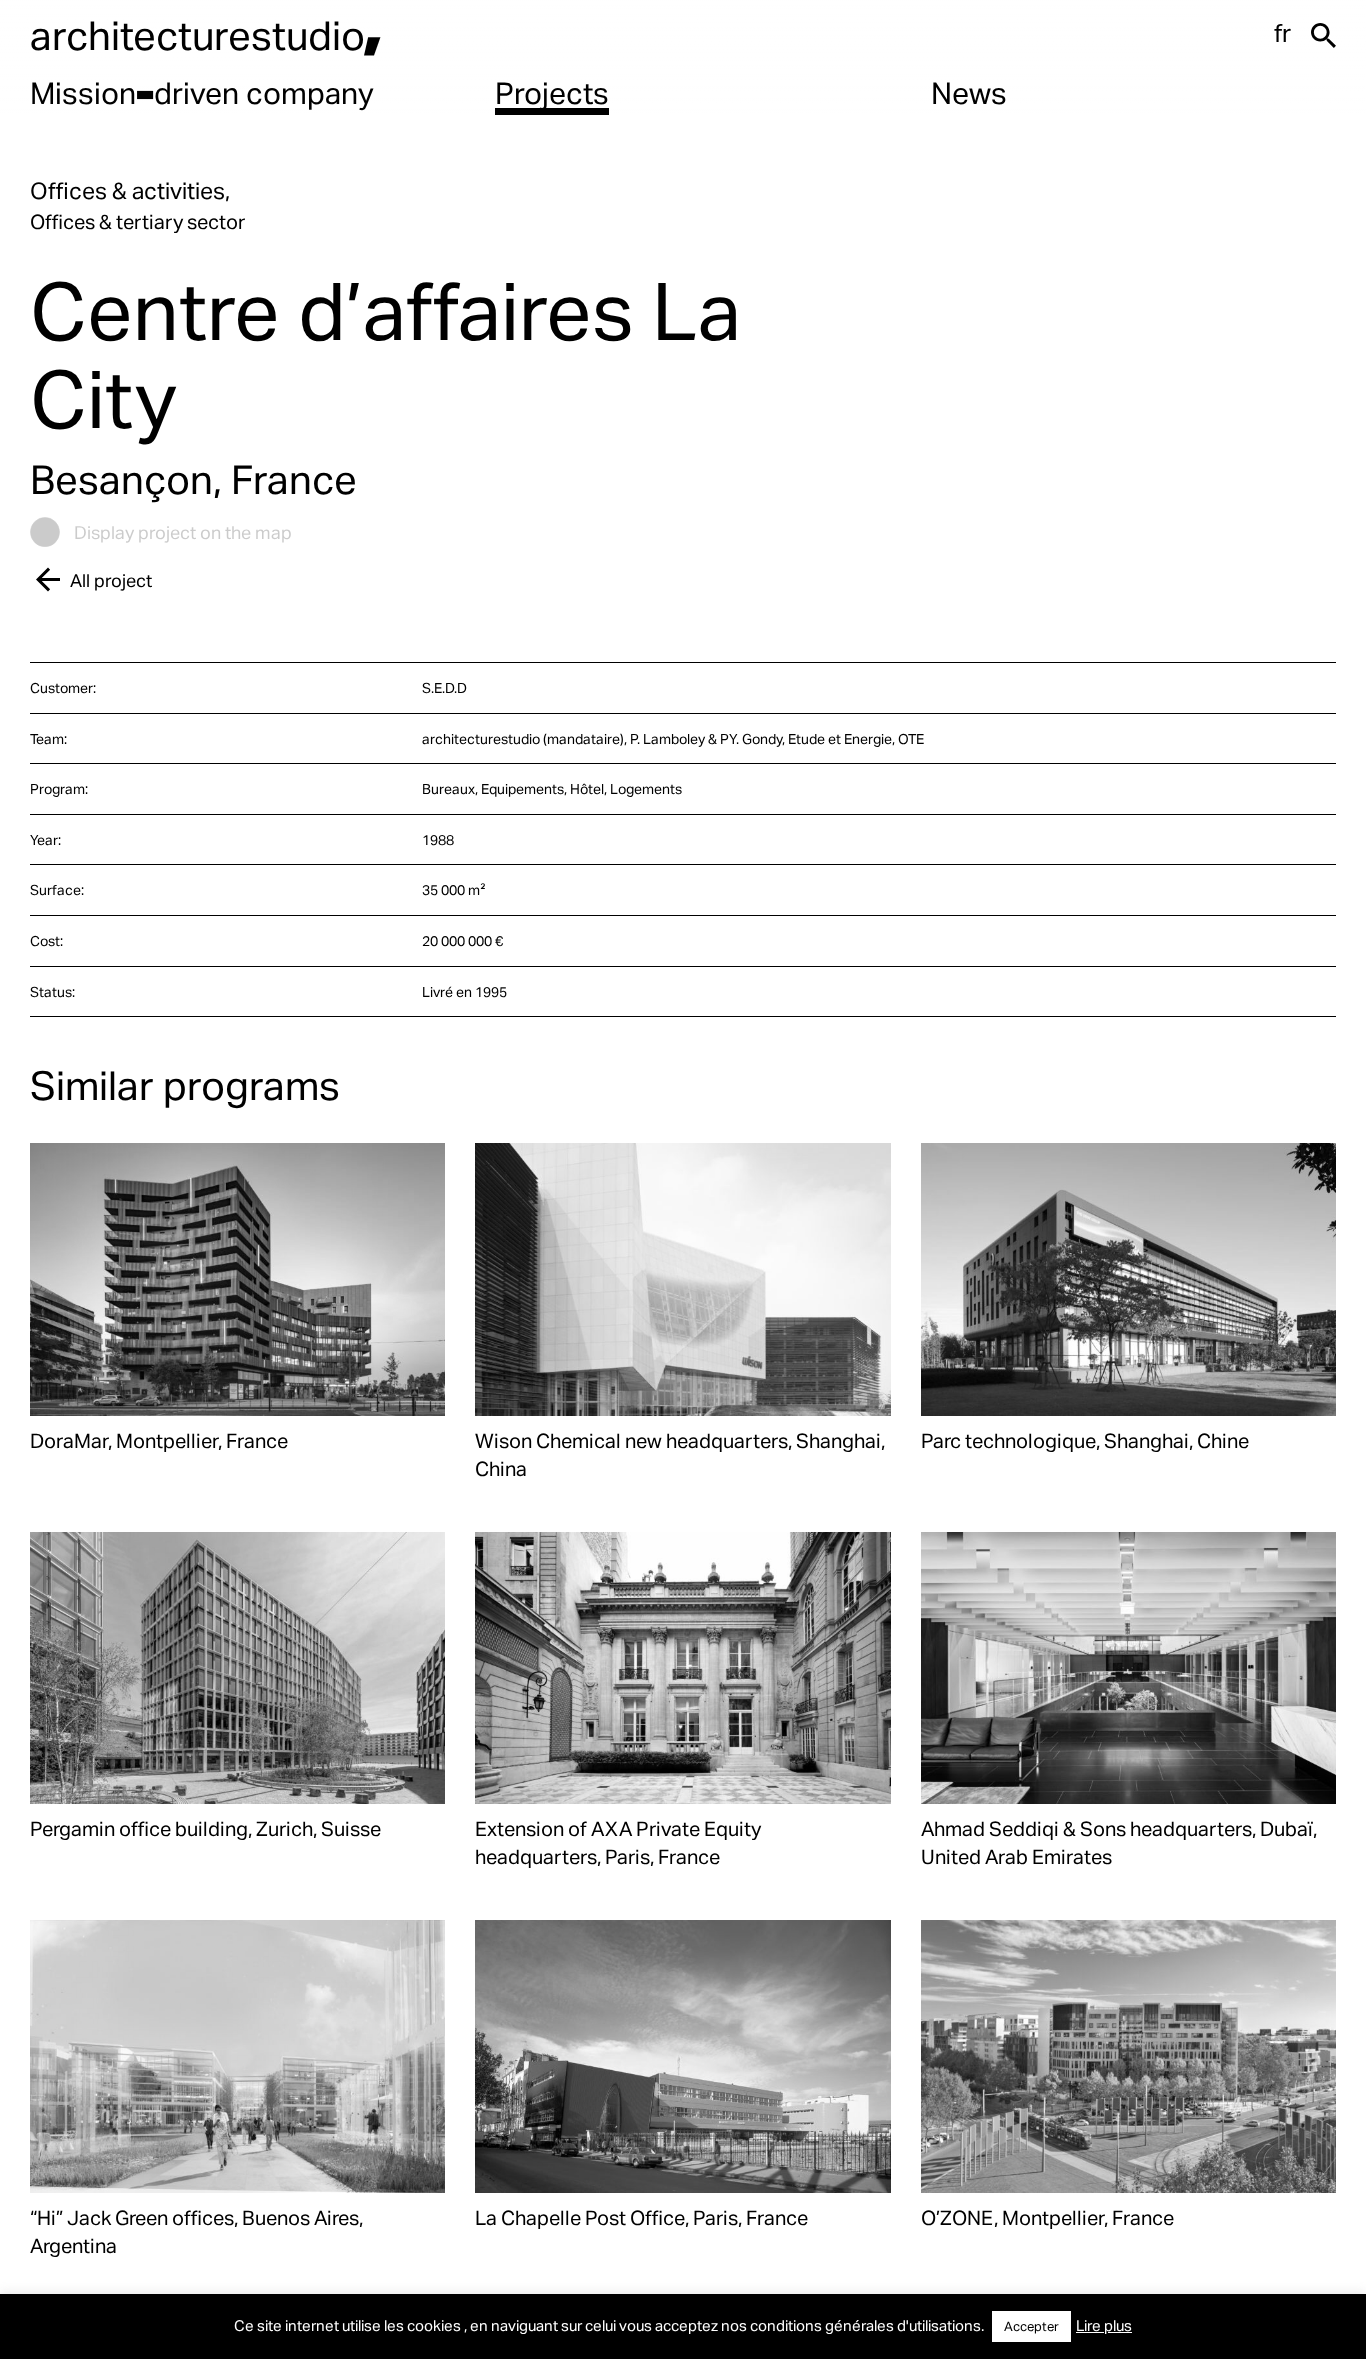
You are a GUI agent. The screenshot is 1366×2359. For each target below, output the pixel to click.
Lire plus (1104, 2325)
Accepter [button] (1031, 2326)
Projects (552, 92)
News (969, 92)
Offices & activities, (130, 190)
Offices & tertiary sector (137, 221)
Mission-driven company (202, 92)
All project (111, 579)
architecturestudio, (206, 34)
